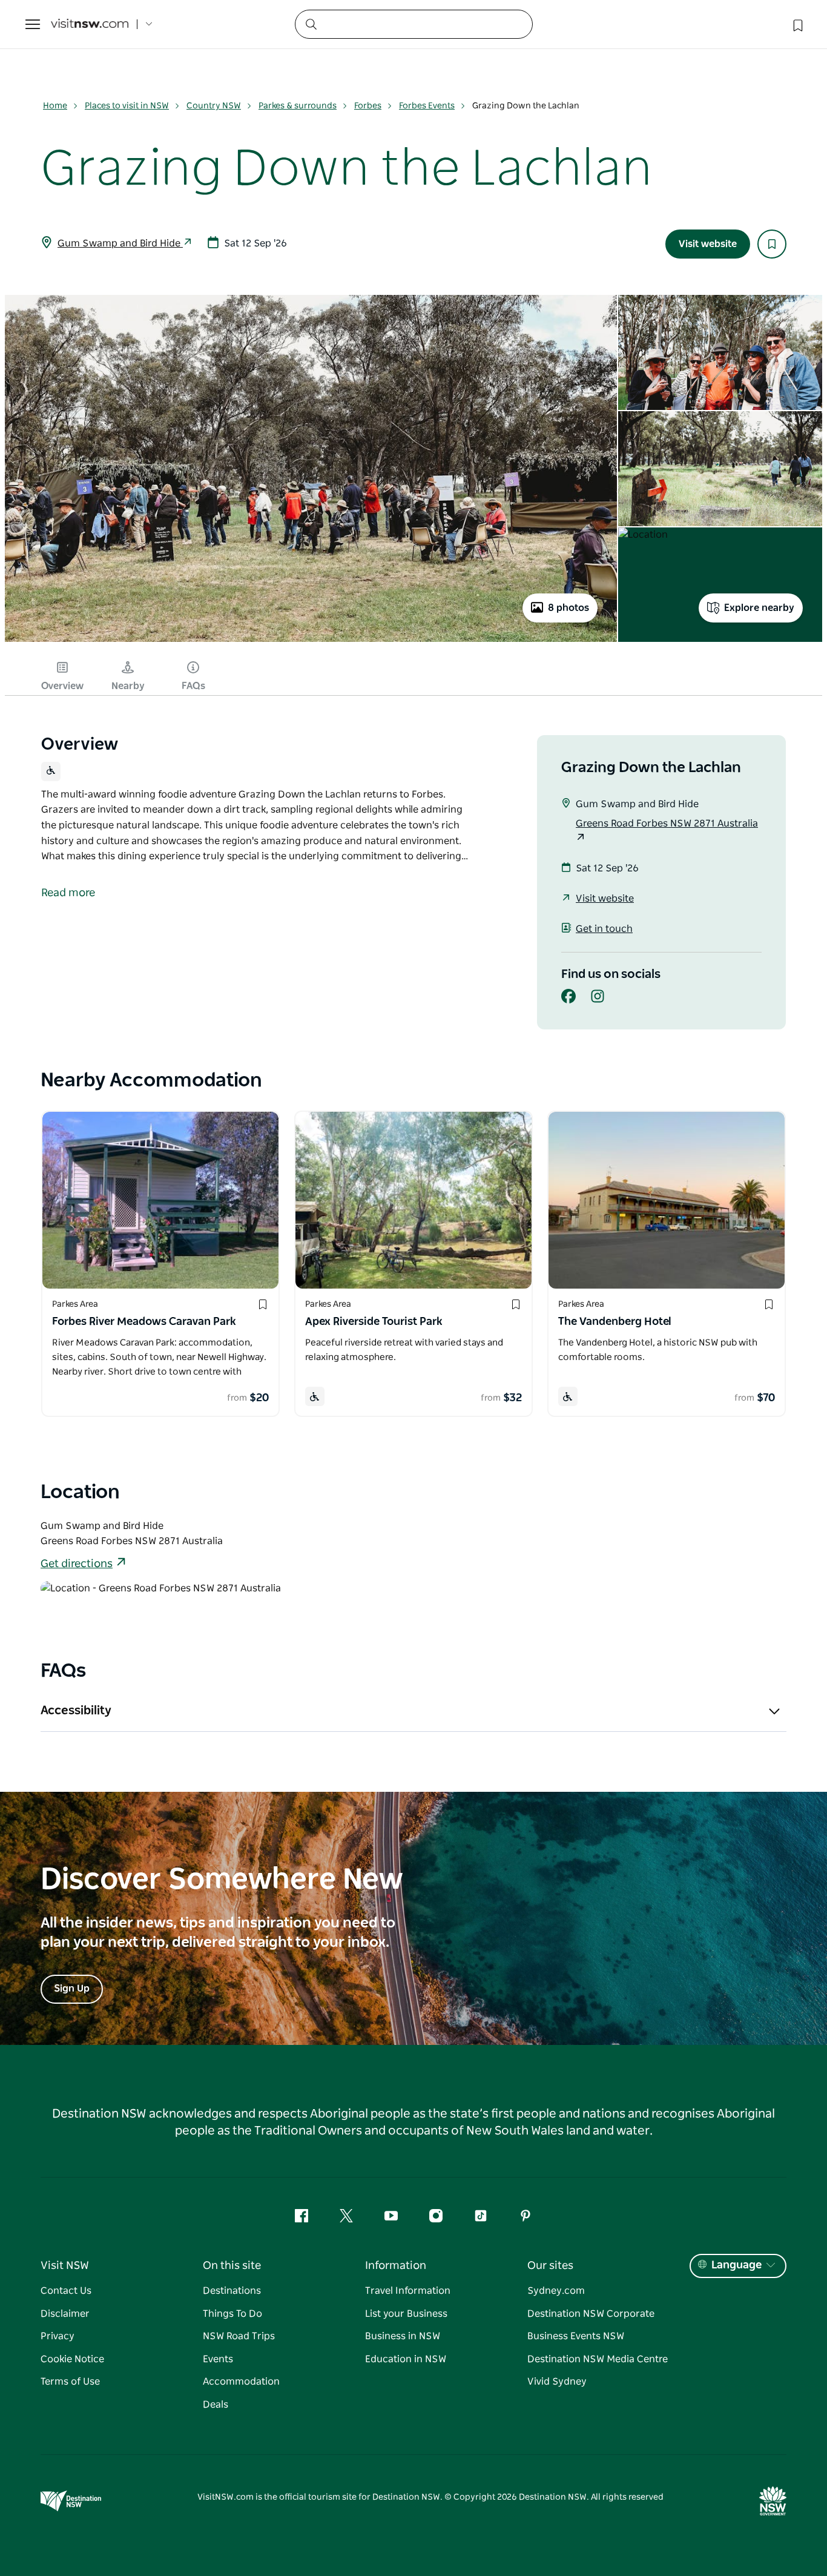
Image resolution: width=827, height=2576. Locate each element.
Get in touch (604, 929)
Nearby (128, 686)
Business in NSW (403, 2336)
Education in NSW (406, 2359)
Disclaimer (65, 2314)
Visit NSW (65, 2266)
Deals (216, 2405)
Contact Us (66, 2291)
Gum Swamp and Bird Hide (120, 243)
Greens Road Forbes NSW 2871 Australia (667, 824)
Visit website (708, 244)
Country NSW (214, 106)
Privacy (58, 2336)
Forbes (368, 106)
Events (218, 2359)
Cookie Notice (72, 2359)
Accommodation (241, 2382)
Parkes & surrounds (298, 106)
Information (396, 2266)
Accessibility (76, 1711)
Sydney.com (556, 2291)
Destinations (232, 2291)
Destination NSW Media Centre (598, 2359)
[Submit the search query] (311, 24)
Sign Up (72, 1989)
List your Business (406, 2314)
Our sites (550, 2266)
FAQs (193, 686)
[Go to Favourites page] (797, 24)
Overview (62, 686)
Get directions (77, 1564)
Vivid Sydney (557, 2382)
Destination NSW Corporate (591, 2314)
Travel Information (408, 2291)
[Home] (90, 25)
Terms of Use (70, 2382)
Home (55, 106)
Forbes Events (427, 106)
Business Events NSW (576, 2336)
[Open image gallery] (311, 641)
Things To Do (232, 2314)
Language (736, 2265)
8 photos (568, 608)
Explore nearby (759, 608)
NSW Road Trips (239, 2336)
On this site (232, 2266)
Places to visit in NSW (127, 106)
